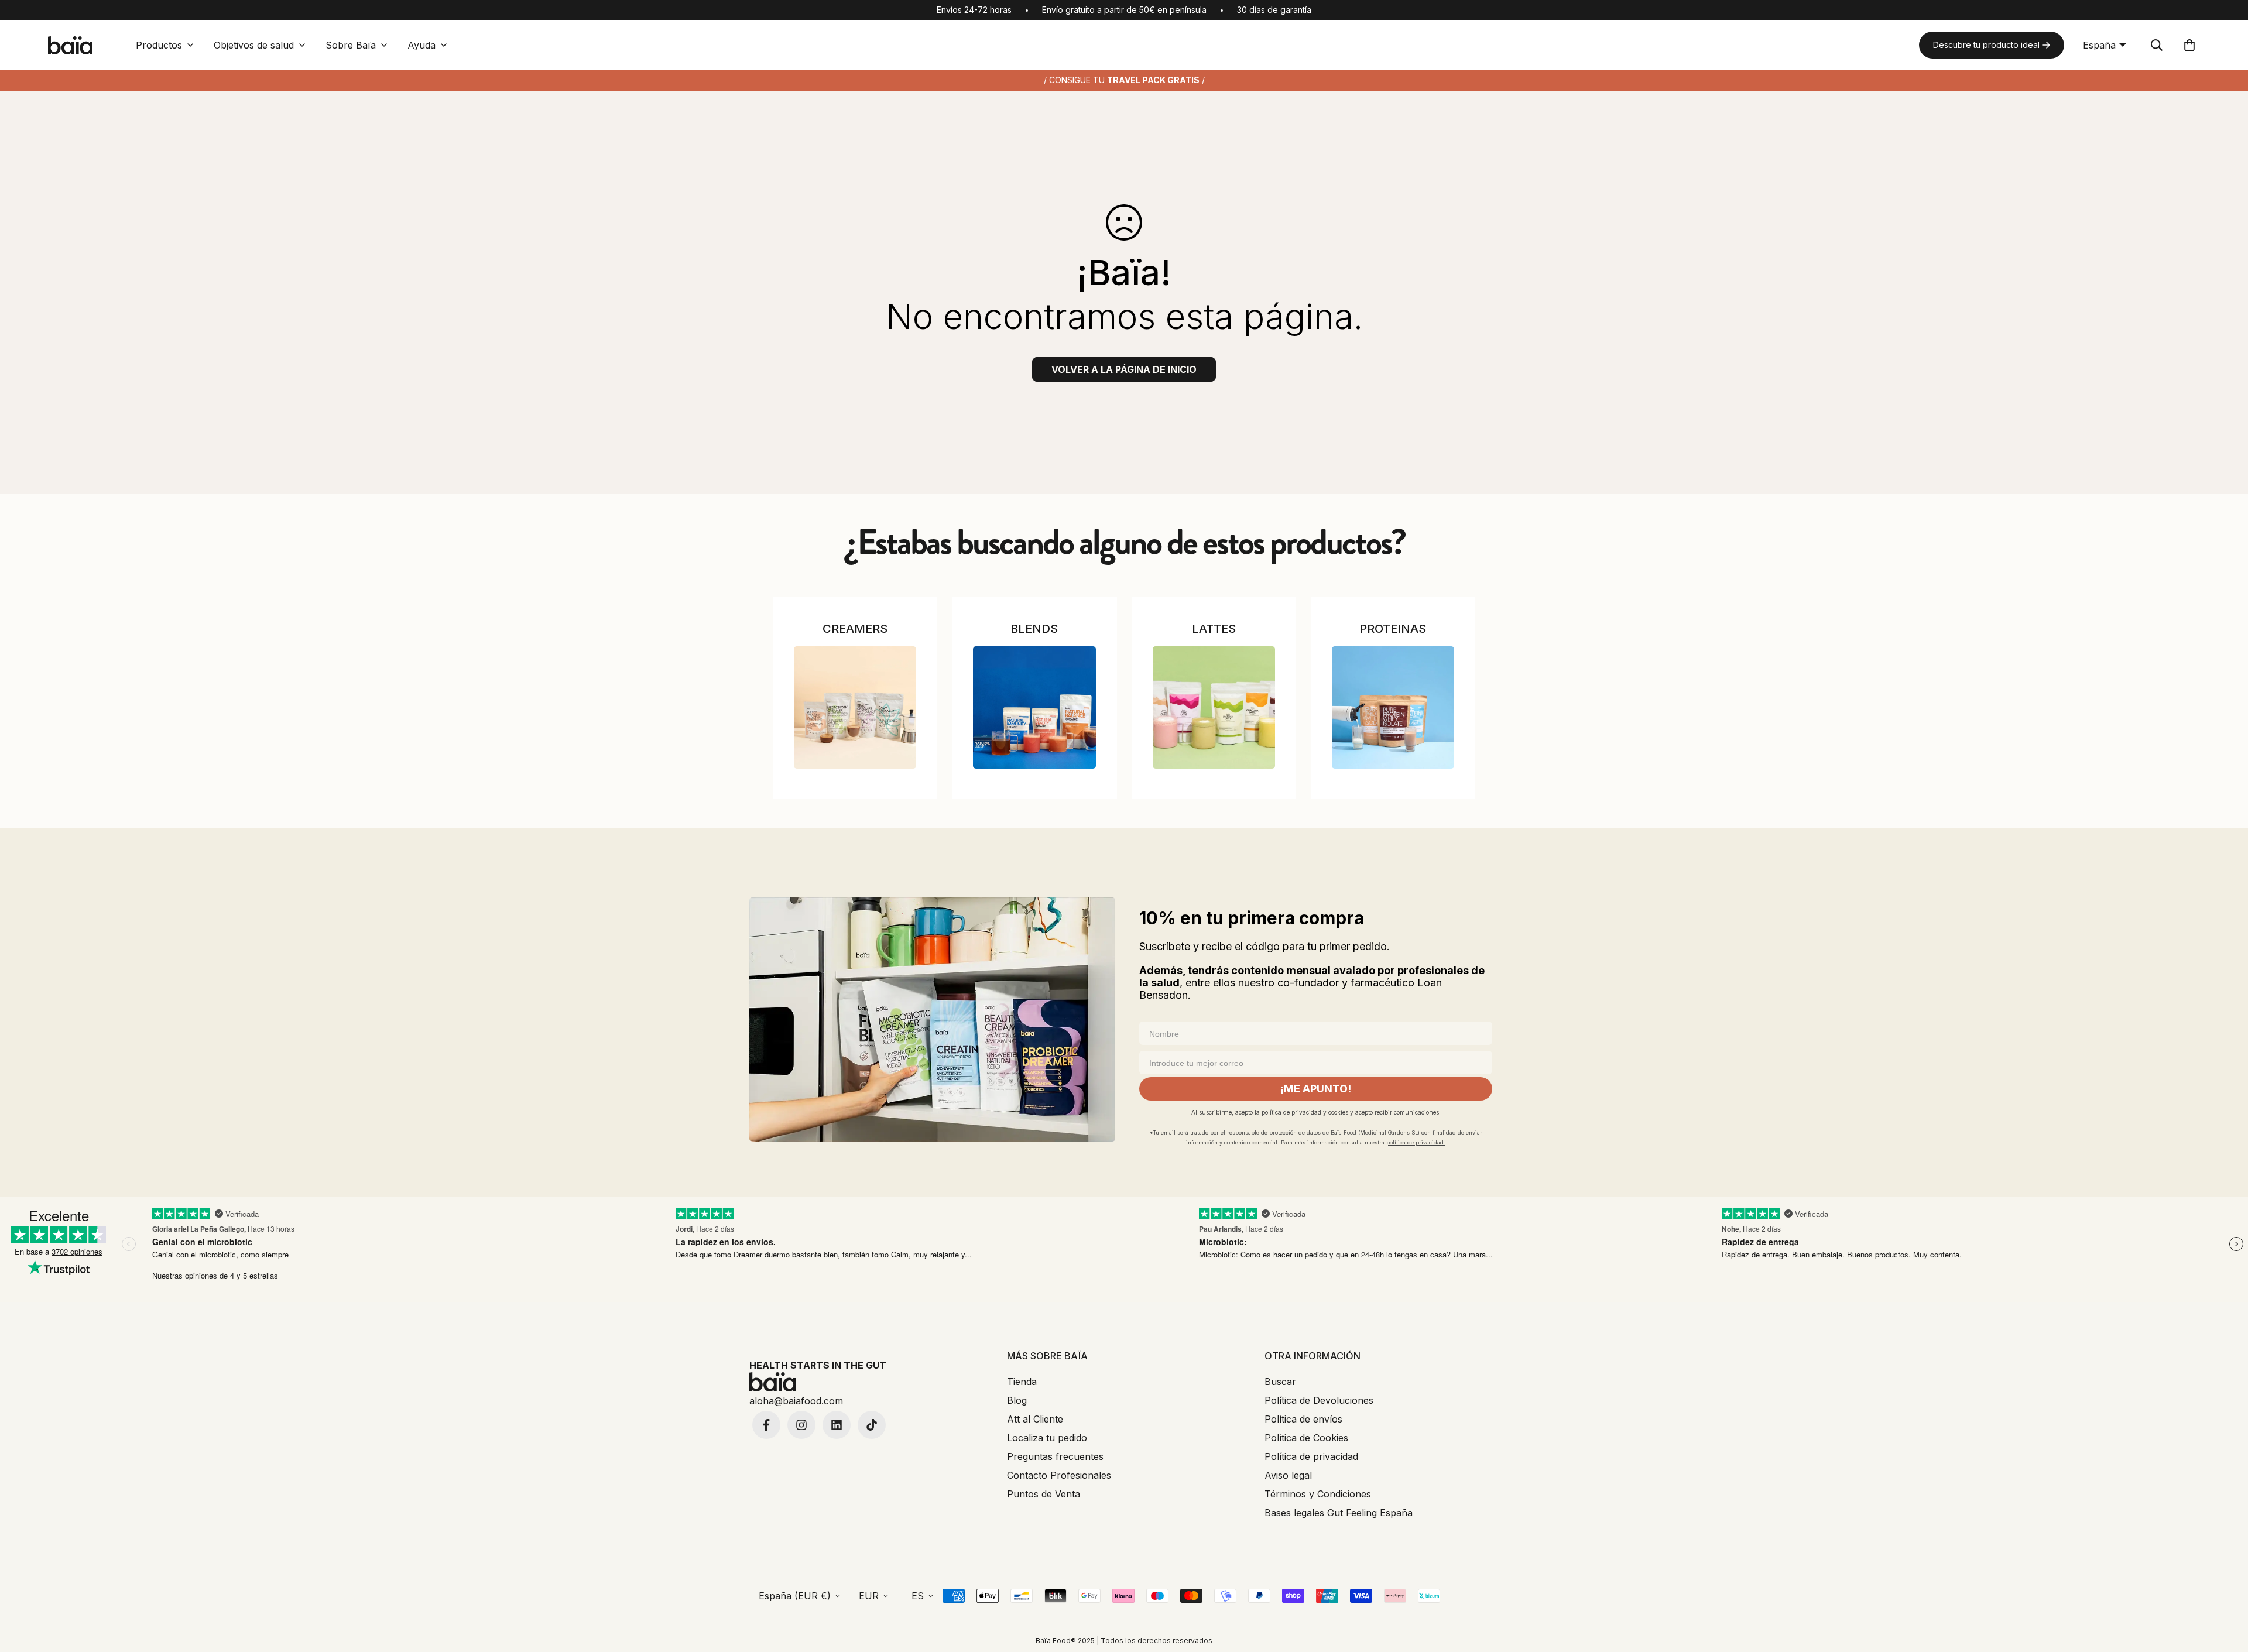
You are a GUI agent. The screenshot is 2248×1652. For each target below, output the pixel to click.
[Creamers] (855, 707)
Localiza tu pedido (1047, 1438)
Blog (1017, 1400)
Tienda (1022, 1382)
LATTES (1214, 629)
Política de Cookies (1306, 1438)
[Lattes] (1214, 707)
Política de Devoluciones (1319, 1400)
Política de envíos (1303, 1419)
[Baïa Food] (70, 45)
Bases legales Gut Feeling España (1339, 1513)
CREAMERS (855, 629)
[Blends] (1034, 707)
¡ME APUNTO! (1316, 1089)
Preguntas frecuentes (1055, 1456)
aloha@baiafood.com (796, 1401)
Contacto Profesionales (1059, 1475)
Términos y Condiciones (1318, 1494)
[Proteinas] (1393, 707)
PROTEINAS (1393, 629)
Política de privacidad (1311, 1456)
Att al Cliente (1035, 1419)
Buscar (1280, 1382)
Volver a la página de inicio (1124, 369)
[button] (2189, 45)
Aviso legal (1288, 1475)
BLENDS (1034, 629)
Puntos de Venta (1044, 1494)
